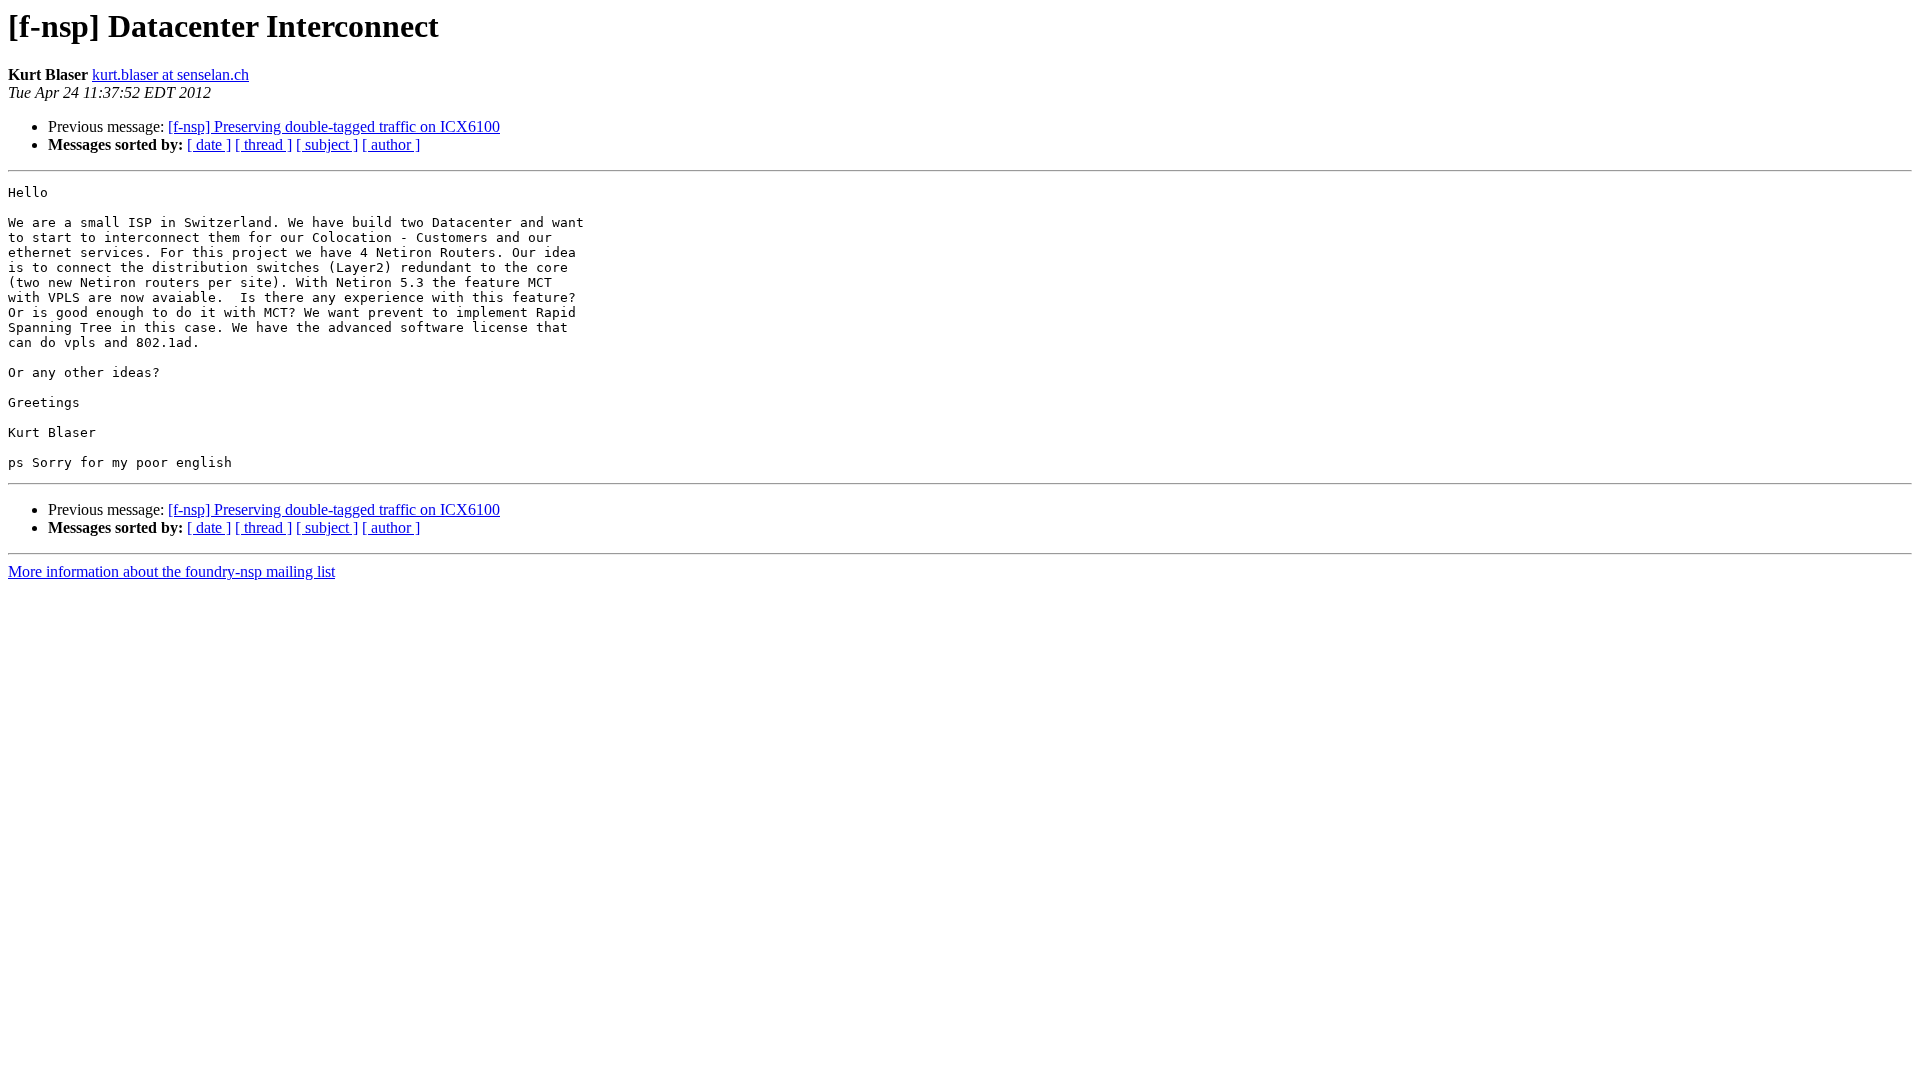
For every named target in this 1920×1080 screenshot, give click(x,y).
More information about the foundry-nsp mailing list (171, 571)
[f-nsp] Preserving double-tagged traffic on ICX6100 (334, 126)
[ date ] (209, 144)
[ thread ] (263, 144)
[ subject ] (327, 144)
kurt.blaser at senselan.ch (170, 74)
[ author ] (391, 144)
